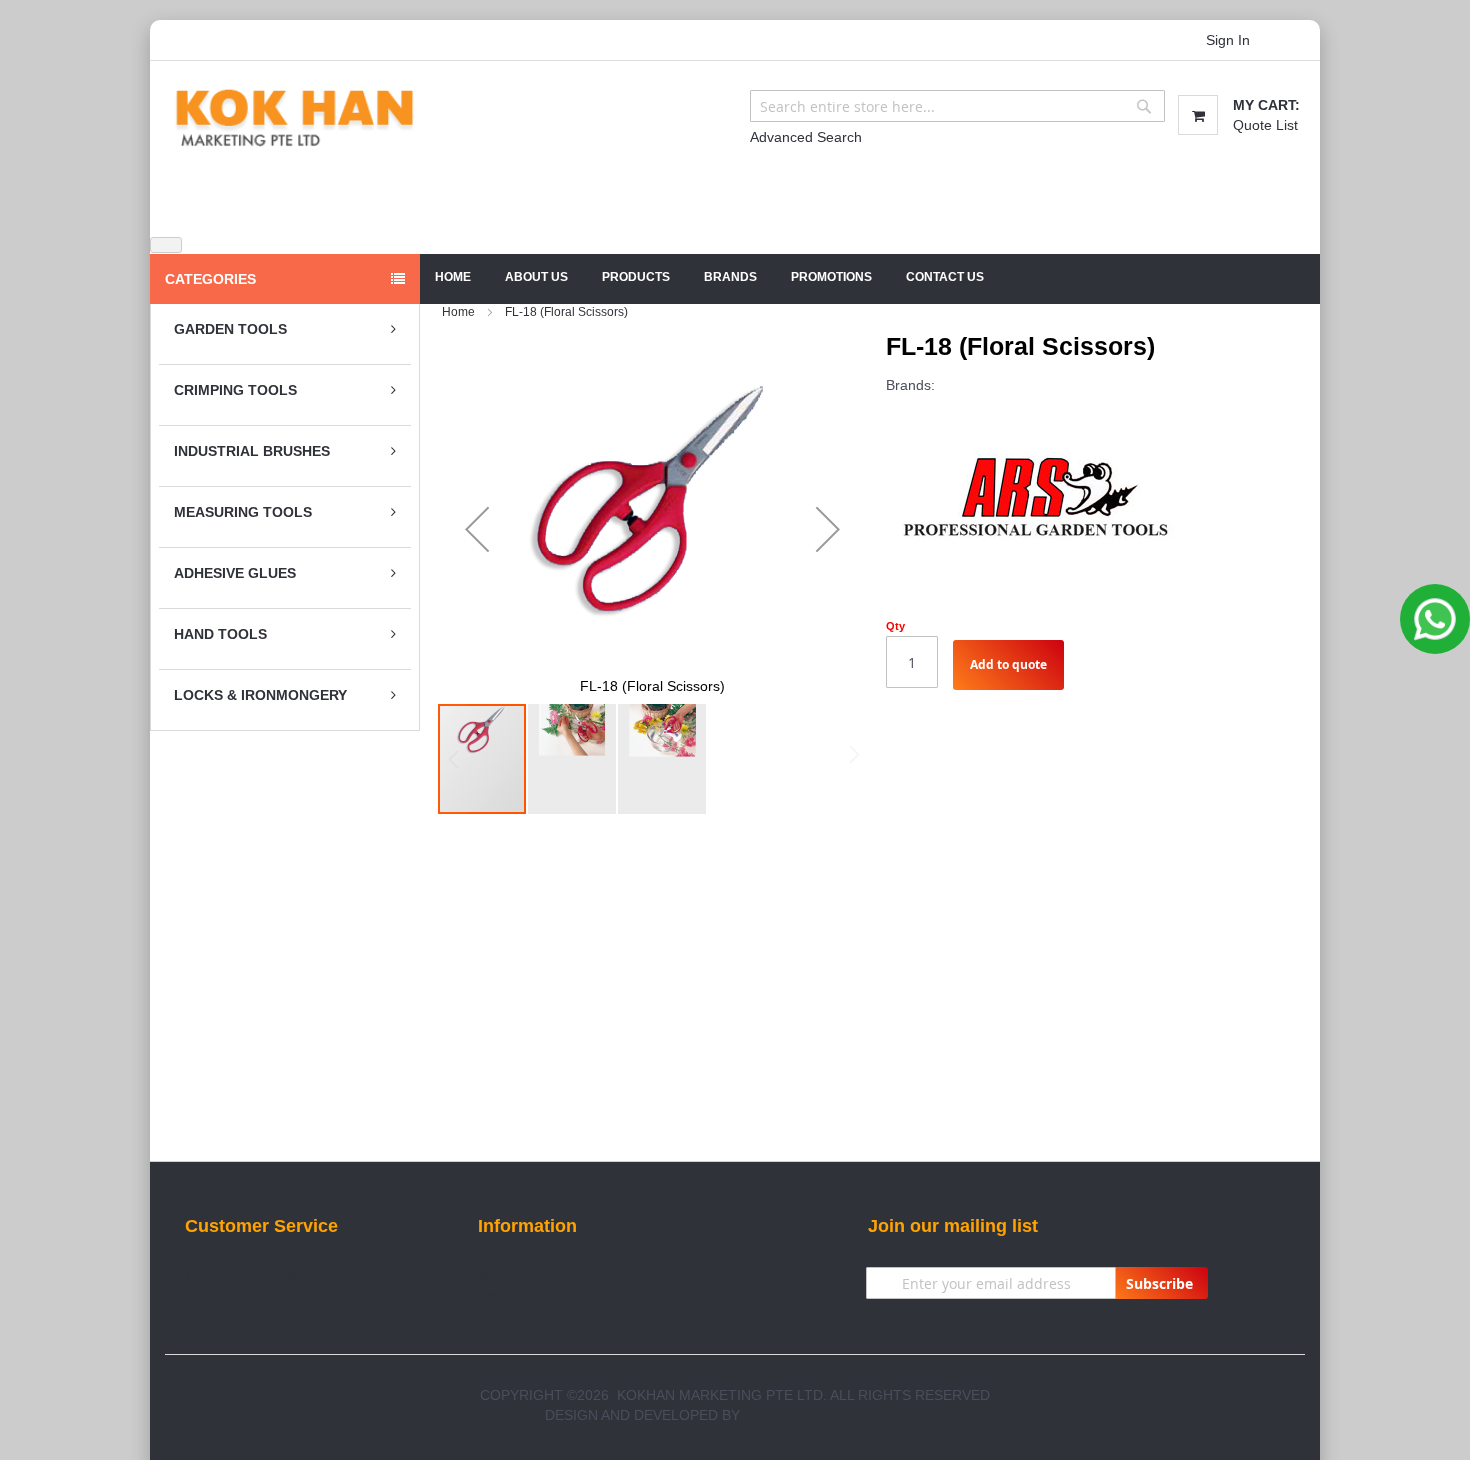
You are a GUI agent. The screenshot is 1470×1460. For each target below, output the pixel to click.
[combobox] (957, 106)
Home (453, 277)
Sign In (1228, 40)
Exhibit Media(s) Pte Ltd (835, 1415)
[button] (477, 529)
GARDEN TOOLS (230, 329)
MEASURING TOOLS (243, 512)
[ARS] (1036, 493)
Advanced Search (806, 137)
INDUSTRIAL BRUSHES (252, 451)
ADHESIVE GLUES (235, 573)
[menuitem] (536, 277)
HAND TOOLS (220, 634)
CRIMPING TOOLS (235, 390)
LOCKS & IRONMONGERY (260, 695)
